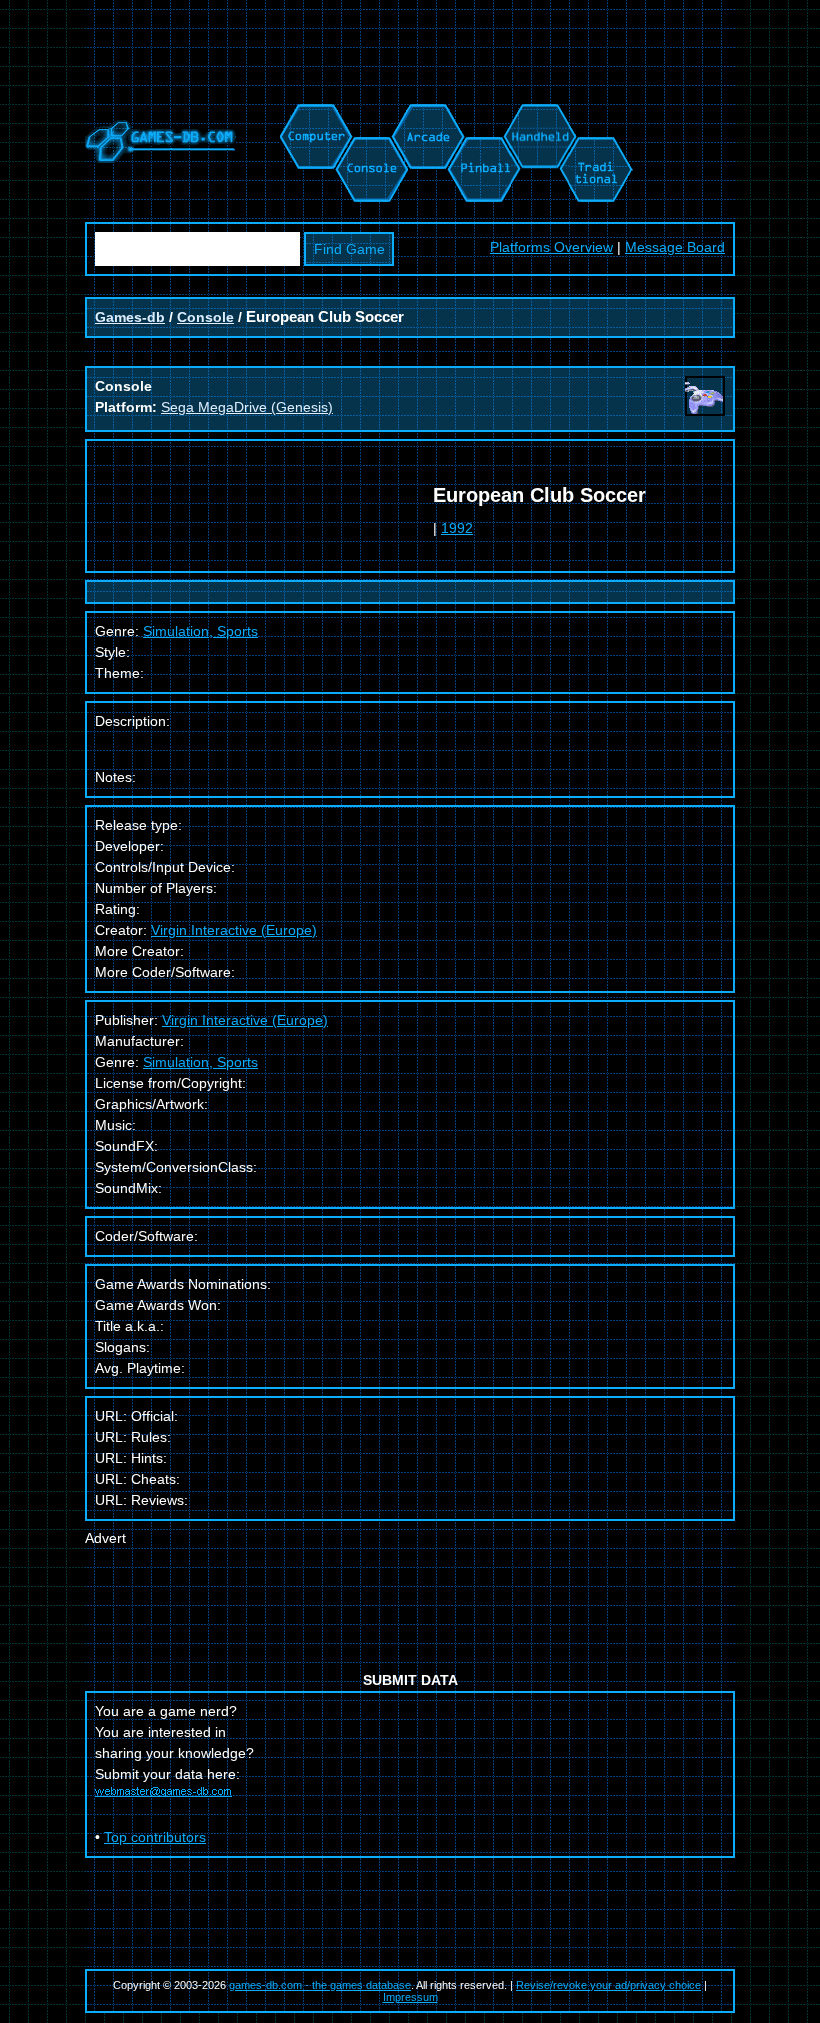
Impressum (410, 1997)
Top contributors (155, 1837)
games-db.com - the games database (320, 1985)
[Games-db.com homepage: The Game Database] (160, 158)
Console (205, 317)
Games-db (130, 317)
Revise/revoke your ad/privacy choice (608, 1985)
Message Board (675, 247)
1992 (457, 528)
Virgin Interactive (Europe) (234, 930)
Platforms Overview (551, 247)
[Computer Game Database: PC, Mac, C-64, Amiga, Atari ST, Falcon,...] (313, 114)
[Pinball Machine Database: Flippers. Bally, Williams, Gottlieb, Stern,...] (482, 114)
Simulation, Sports (200, 1062)
